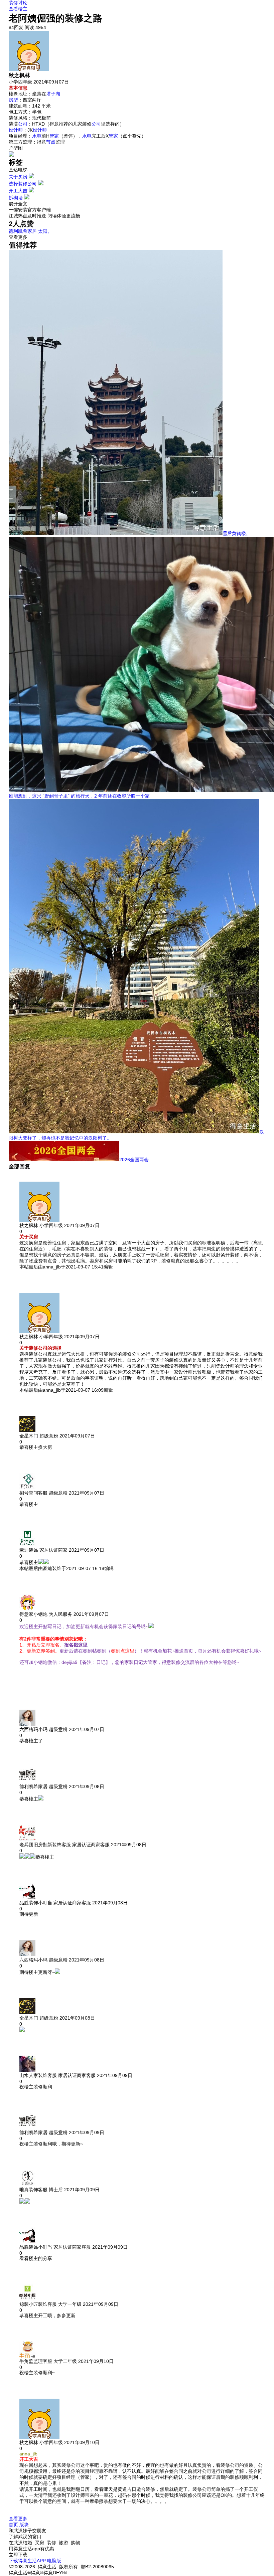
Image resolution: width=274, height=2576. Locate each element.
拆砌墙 (16, 198)
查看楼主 (18, 9)
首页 (13, 2525)
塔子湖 (53, 94)
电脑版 (54, 2561)
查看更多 (18, 2519)
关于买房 (18, 177)
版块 (24, 2525)
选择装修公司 (23, 184)
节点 (51, 142)
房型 (13, 100)
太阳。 (45, 231)
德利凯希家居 (23, 231)
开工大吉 (18, 191)
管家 (54, 136)
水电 (37, 136)
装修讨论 (18, 3)
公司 (23, 124)
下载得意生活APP (27, 2561)
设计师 (16, 130)
